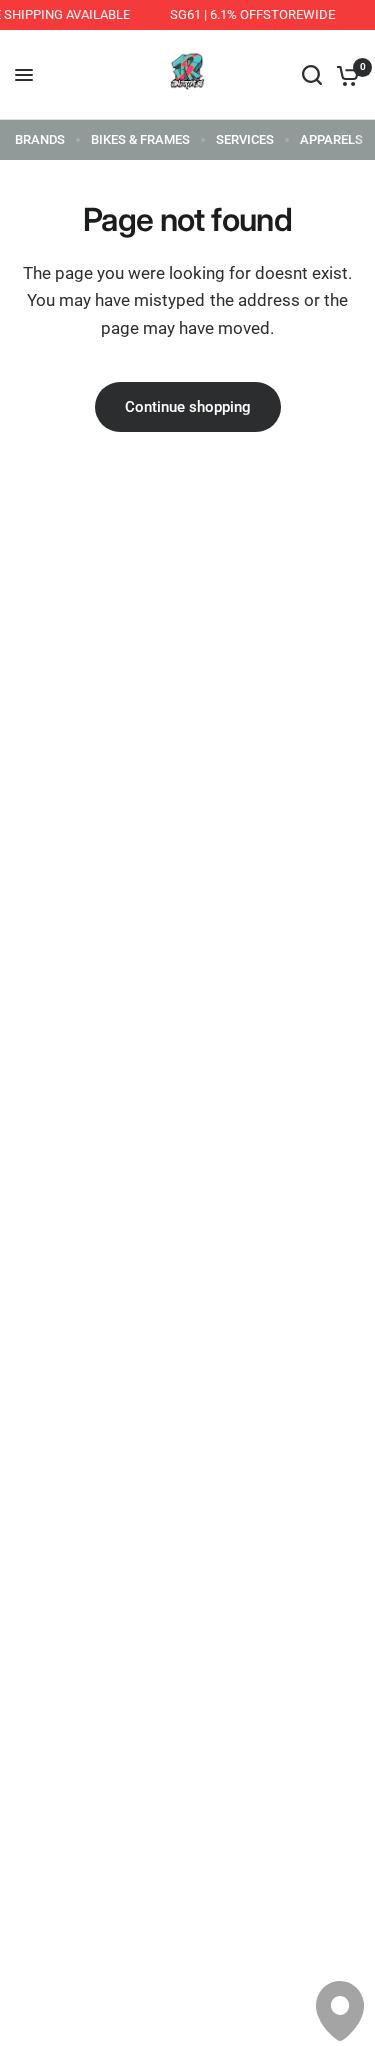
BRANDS (40, 139)
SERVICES (245, 139)
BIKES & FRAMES (140, 139)
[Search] (312, 75)
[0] (344, 75)
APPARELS (331, 139)
